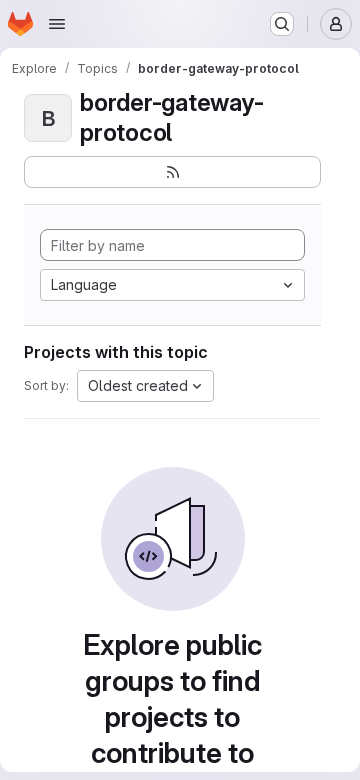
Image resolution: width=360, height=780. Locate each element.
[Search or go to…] (282, 24)
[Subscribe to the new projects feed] (172, 172)
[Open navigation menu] (57, 24)
